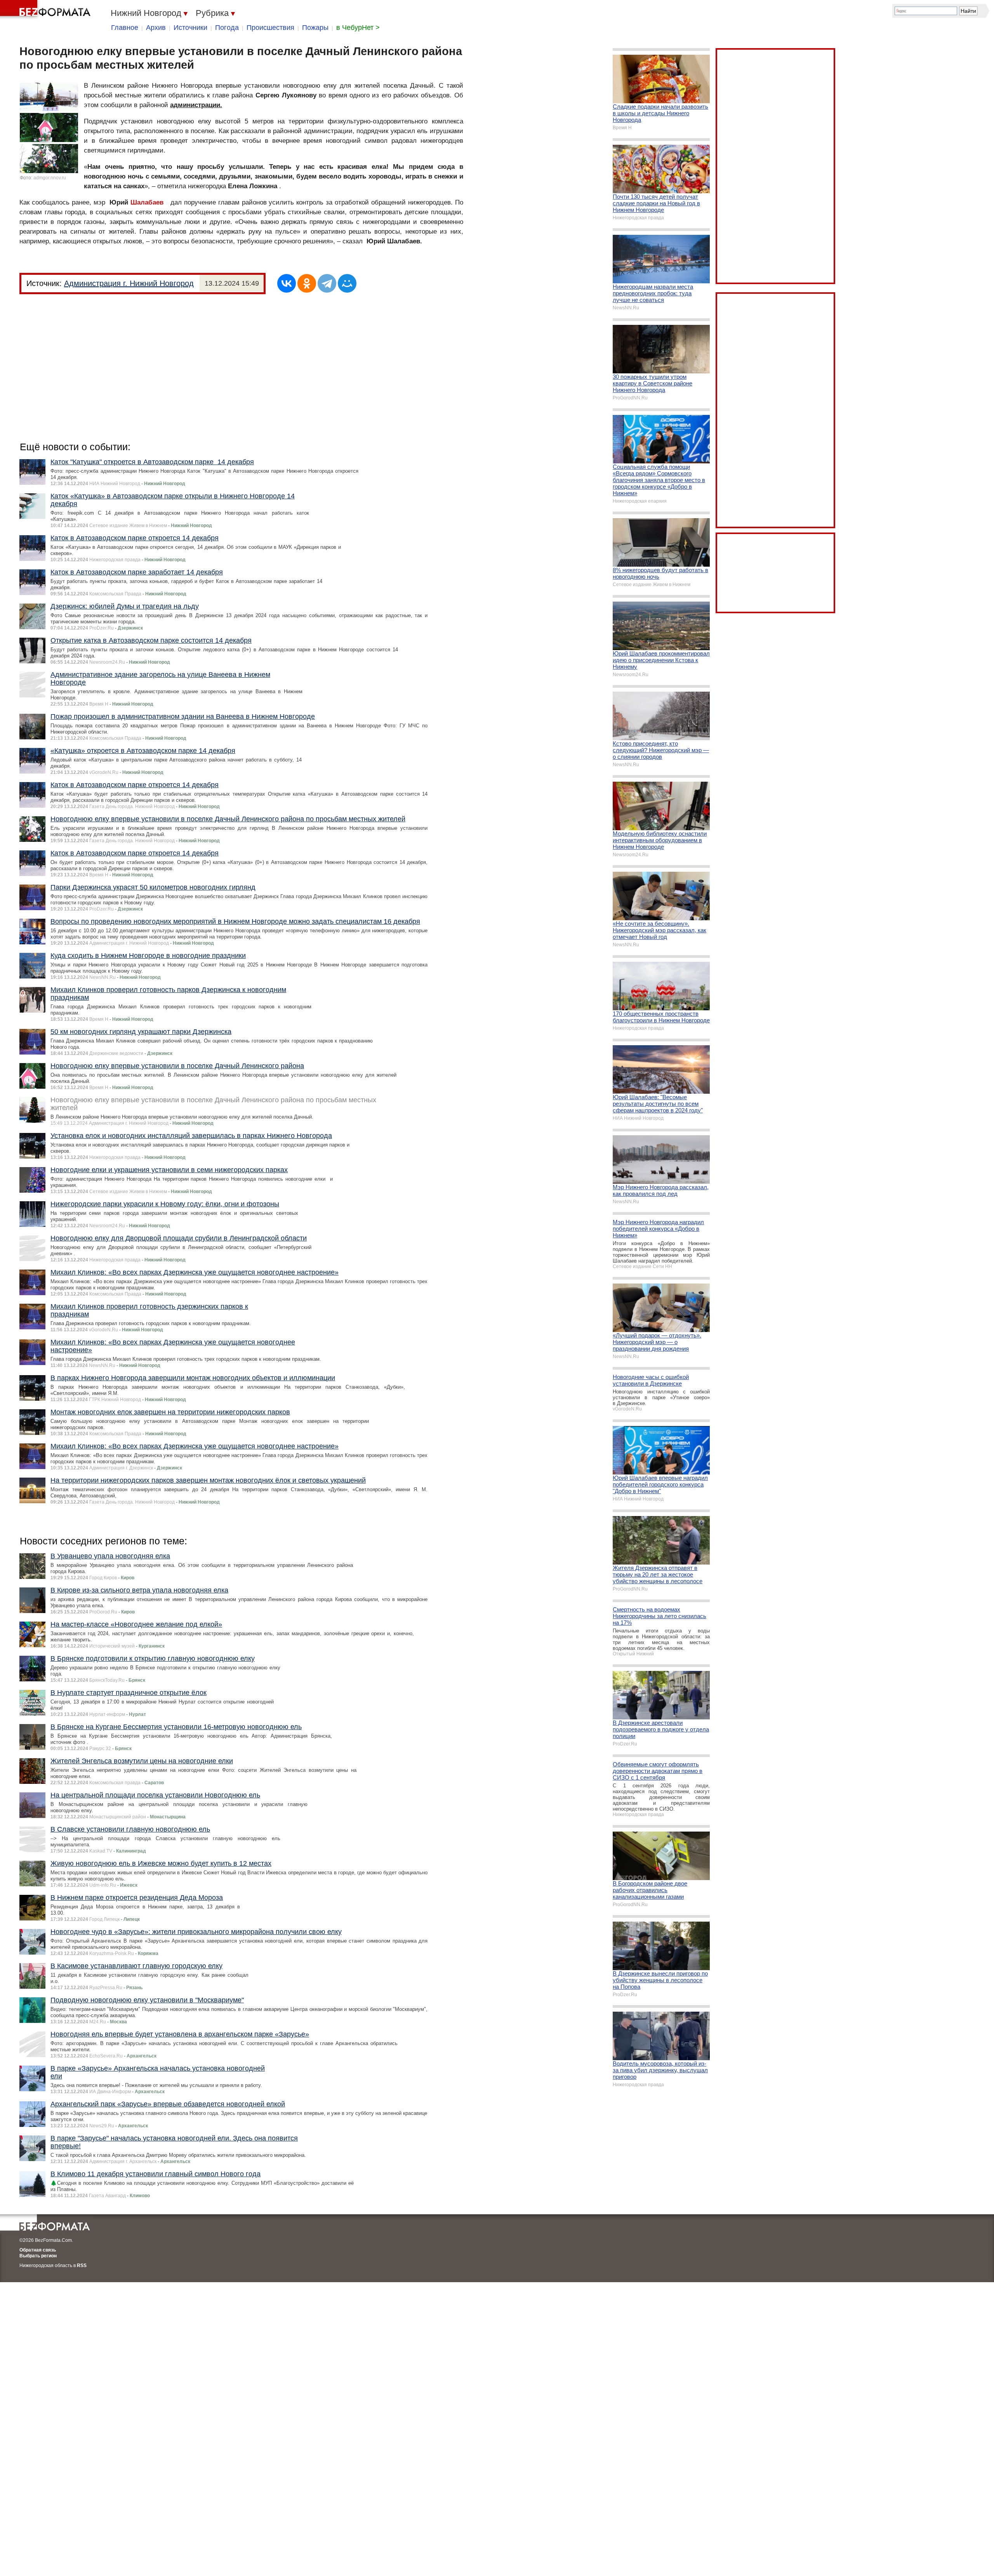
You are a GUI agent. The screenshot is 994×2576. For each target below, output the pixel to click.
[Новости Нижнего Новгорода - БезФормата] (47, 10)
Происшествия (270, 28)
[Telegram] (327, 283)
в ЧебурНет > (358, 28)
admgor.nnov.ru (50, 178)
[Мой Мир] (347, 283)
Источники (190, 28)
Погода (227, 28)
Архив (156, 28)
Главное (125, 28)
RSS (82, 2265)
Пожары (315, 28)
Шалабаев (147, 202)
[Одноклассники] (307, 283)
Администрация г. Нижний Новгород (129, 283)
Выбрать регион (38, 2256)
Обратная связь (38, 2250)
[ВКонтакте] (287, 283)
